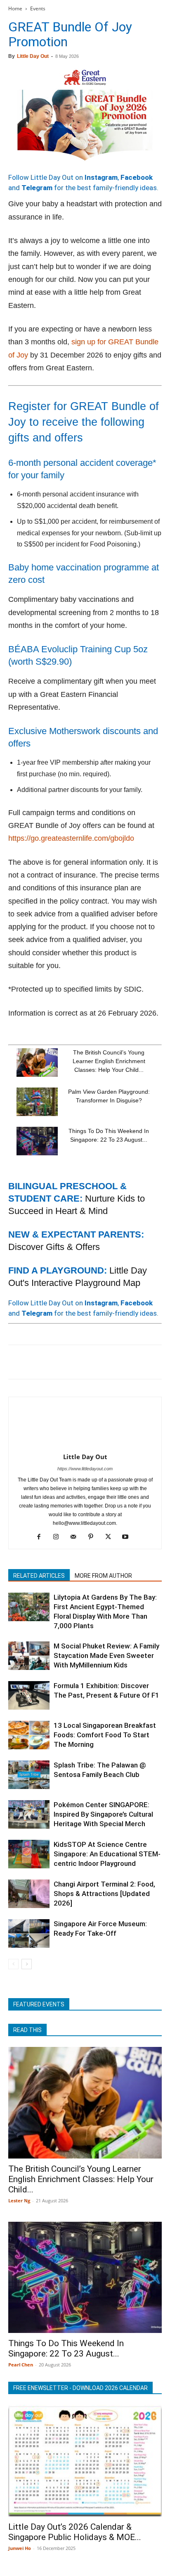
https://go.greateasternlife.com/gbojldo (71, 838)
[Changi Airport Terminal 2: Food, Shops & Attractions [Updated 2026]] (29, 1894)
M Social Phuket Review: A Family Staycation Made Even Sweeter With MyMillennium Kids (106, 1655)
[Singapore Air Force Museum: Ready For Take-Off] (29, 1933)
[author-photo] (85, 1445)
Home (15, 8)
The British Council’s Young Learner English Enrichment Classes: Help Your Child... (109, 1061)
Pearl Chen (21, 2365)
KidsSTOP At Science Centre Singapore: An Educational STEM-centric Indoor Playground (107, 1854)
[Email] (92, 1362)
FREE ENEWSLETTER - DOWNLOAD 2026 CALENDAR (80, 2388)
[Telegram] (130, 1362)
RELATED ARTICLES (39, 1576)
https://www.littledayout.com (85, 1469)
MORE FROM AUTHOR (103, 1576)
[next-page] (27, 1964)
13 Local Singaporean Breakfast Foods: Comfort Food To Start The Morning (105, 1735)
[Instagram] (59, 1537)
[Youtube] (129, 1537)
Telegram (37, 188)
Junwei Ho (20, 2548)
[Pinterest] (54, 1362)
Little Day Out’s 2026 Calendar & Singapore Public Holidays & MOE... (75, 2532)
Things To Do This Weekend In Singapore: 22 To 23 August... (66, 2348)
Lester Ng (19, 2200)
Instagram (101, 177)
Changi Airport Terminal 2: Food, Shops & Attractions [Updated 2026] (104, 1894)
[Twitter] (35, 1362)
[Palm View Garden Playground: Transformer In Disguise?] (37, 1102)
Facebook (137, 177)
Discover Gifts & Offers (54, 1247)
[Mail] (77, 1537)
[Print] (111, 1362)
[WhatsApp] (73, 1362)
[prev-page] (13, 1964)
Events (38, 8)
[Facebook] (17, 1362)
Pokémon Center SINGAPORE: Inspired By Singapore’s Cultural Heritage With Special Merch (103, 1814)
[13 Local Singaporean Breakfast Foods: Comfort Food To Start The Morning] (29, 1735)
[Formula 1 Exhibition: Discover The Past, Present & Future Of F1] (29, 1695)
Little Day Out (33, 56)
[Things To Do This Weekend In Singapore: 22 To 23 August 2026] (37, 1141)
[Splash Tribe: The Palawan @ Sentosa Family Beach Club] (29, 1775)
